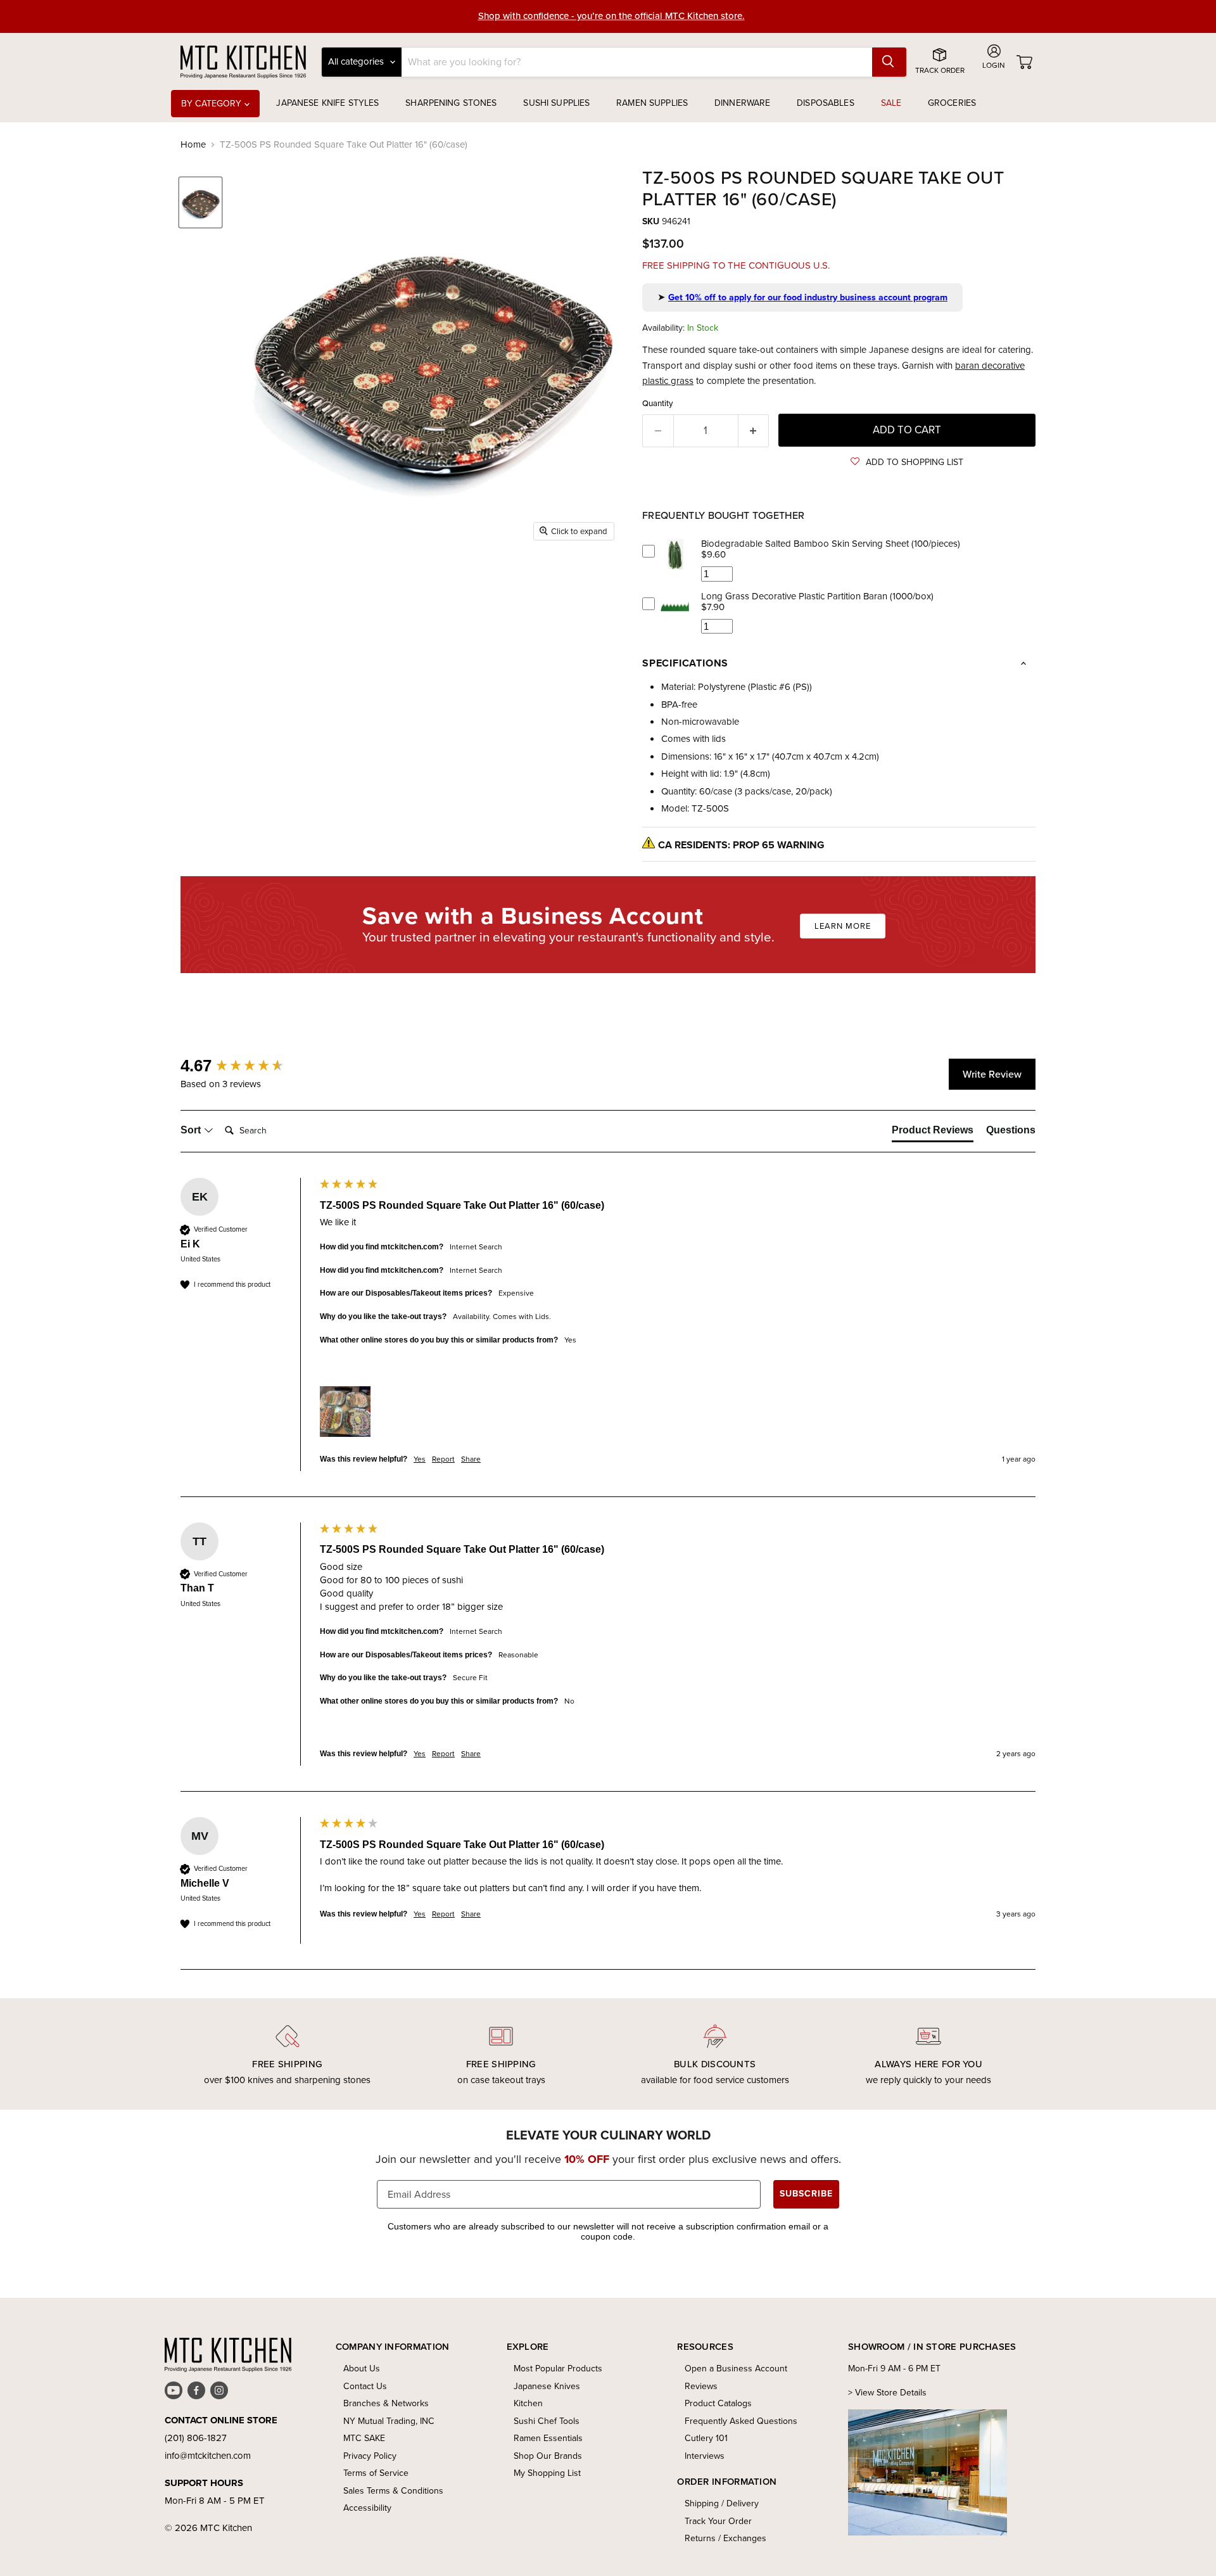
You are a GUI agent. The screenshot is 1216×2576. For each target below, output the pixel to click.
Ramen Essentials (548, 2438)
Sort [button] (192, 1130)
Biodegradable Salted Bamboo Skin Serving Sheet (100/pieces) (831, 544)
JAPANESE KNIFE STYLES (327, 103)
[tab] (933, 1133)
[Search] (889, 62)
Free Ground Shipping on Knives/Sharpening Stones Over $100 (611, 16)
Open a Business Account (736, 2369)
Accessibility (367, 2508)
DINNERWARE (742, 103)
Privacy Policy (370, 2456)
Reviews (701, 2386)
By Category (213, 104)
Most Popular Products (558, 2369)
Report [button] (443, 1459)
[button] (907, 462)
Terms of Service (376, 2473)
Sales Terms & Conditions (393, 2491)
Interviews (705, 2456)
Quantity (658, 403)
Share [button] (471, 1459)
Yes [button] (420, 1459)
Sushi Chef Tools (547, 2421)
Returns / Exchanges (725, 2538)
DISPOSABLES (826, 103)
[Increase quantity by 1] (754, 430)
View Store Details (891, 2393)
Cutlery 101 (706, 2438)
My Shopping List (547, 2473)
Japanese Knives (547, 2386)
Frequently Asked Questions (741, 2421)
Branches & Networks (386, 2403)
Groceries (952, 103)
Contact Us (365, 2386)
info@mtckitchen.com (208, 2456)
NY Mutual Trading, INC (389, 2421)
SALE (891, 103)
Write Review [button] (992, 1074)
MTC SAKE (364, 2438)
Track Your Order (718, 2521)
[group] (247, 1066)
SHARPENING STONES (451, 103)
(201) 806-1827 (196, 2438)
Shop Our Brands (548, 2456)
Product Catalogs (718, 2403)
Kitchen (528, 2403)
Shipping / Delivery (722, 2503)
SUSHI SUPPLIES (556, 103)
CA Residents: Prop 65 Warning (741, 845)
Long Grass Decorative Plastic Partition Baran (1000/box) (817, 596)
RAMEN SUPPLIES (652, 103)
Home (193, 145)
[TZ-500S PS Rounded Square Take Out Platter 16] (200, 202)
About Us (362, 2369)
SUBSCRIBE (806, 2194)
